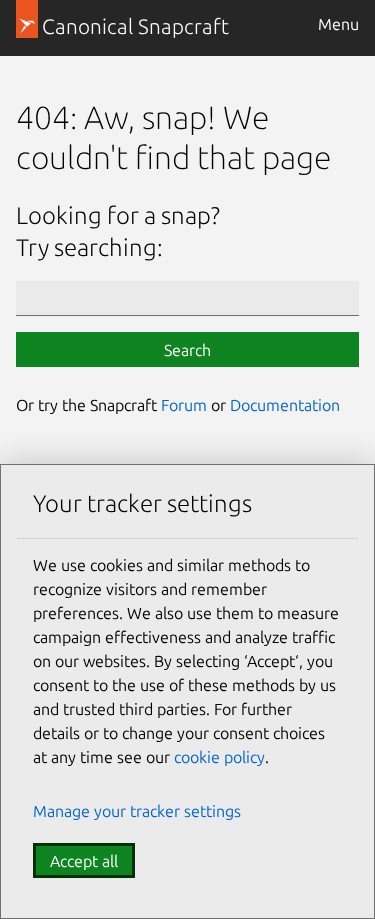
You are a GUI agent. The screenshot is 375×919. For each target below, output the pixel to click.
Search (187, 350)
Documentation (285, 405)
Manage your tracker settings (137, 811)
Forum (184, 405)
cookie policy (219, 757)
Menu (338, 24)
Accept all (84, 861)
